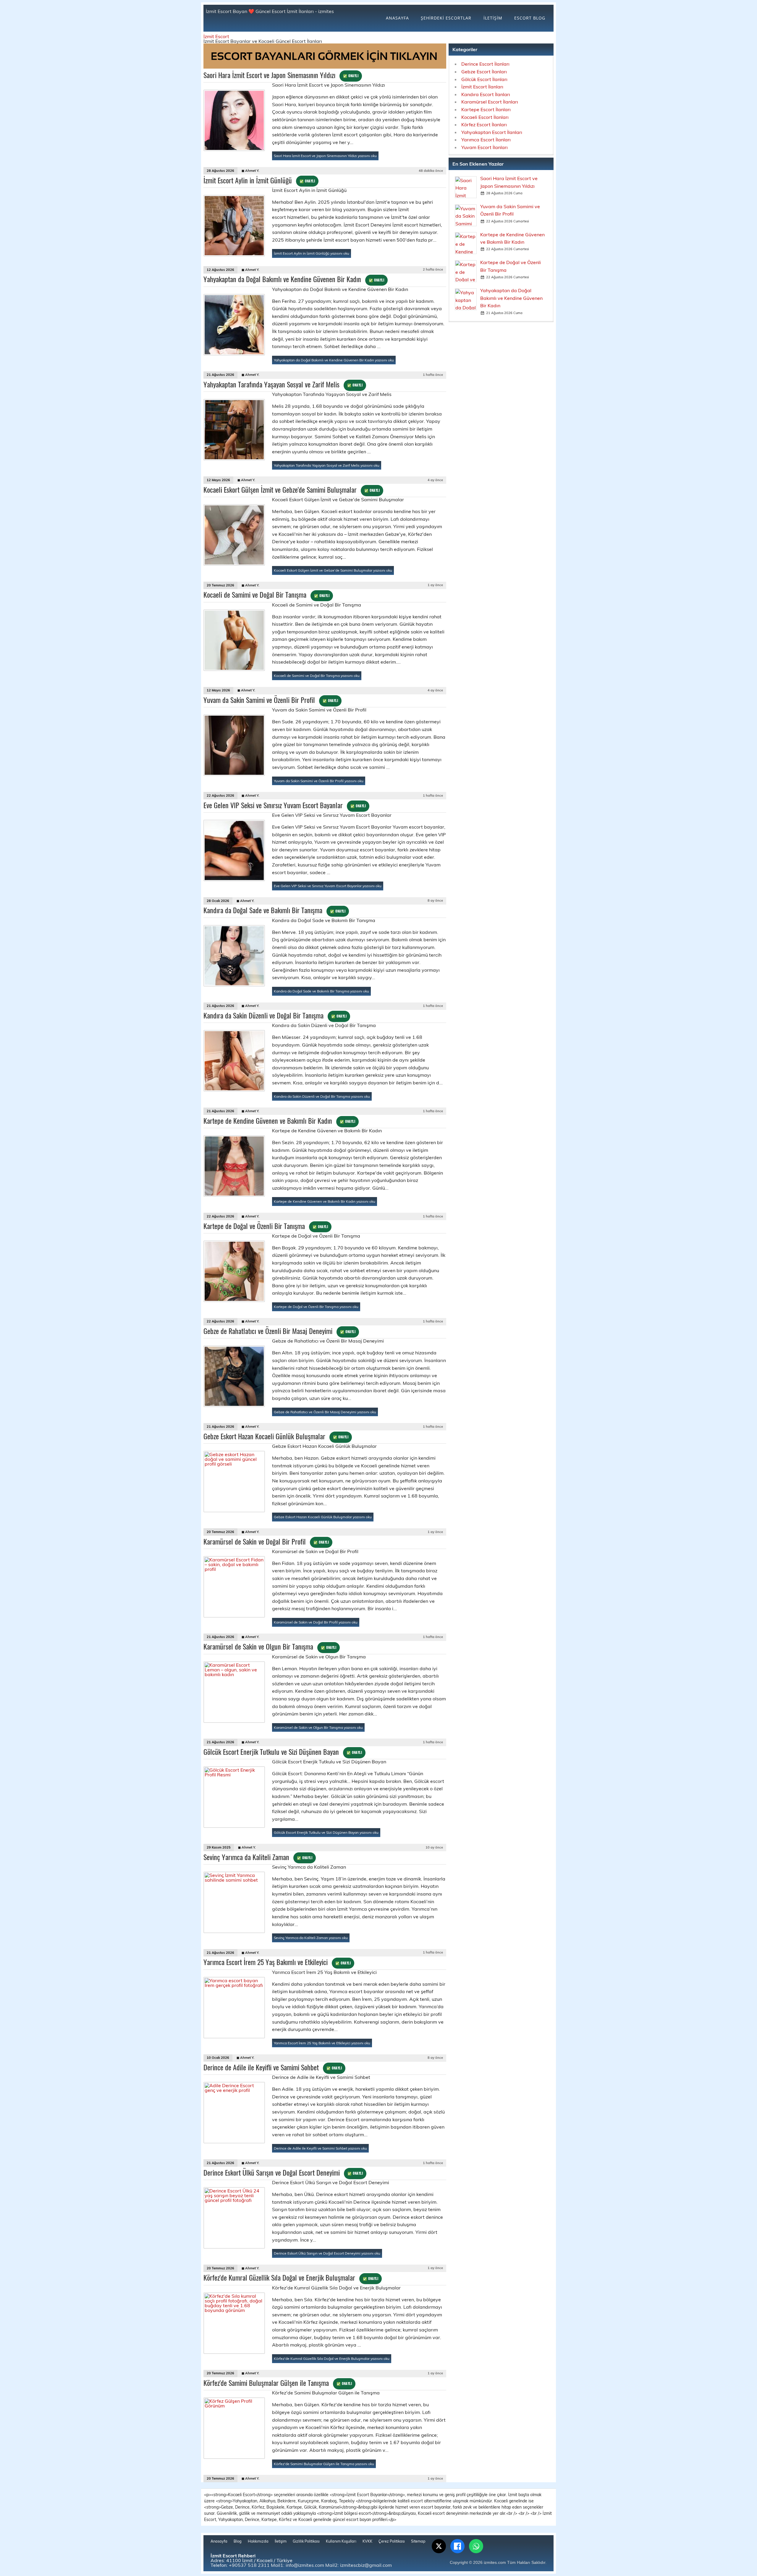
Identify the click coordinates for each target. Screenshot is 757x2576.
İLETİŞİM (493, 18)
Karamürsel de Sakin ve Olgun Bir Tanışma (270, 1646)
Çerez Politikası (392, 2541)
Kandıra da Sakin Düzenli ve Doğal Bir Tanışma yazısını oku (322, 1096)
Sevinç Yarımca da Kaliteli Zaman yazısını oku (311, 1938)
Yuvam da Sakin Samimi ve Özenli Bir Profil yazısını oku (319, 781)
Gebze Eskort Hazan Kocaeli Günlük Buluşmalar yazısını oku (323, 1517)
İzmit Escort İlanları (482, 87)
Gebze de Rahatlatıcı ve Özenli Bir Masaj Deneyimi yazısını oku (325, 1412)
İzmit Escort (216, 36)
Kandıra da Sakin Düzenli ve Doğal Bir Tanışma (275, 1015)
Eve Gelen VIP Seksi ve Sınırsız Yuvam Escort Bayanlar (285, 805)
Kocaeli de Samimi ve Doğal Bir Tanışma (266, 594)
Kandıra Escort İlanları (486, 94)
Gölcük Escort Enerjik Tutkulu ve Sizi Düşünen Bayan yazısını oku (326, 1832)
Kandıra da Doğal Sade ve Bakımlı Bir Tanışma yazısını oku (321, 991)
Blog (238, 2541)
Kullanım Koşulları (341, 2541)
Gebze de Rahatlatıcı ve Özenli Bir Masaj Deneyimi (279, 1331)
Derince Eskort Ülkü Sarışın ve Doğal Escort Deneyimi (283, 2172)
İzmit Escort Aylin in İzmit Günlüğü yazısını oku (312, 253)
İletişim (281, 2541)
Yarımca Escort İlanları (486, 140)
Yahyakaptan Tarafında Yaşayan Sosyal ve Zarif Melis (283, 384)
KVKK (367, 2541)
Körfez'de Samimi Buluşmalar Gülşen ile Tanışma (278, 2383)
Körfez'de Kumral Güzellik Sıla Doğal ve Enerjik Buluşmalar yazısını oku (332, 2358)
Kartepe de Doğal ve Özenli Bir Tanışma (266, 1226)
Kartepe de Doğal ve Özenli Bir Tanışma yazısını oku (316, 1307)
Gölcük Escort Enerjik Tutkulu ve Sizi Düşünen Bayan (283, 1752)
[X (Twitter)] (439, 2546)
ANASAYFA (397, 18)
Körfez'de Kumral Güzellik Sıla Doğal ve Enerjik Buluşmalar (291, 2277)
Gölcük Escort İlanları (484, 79)
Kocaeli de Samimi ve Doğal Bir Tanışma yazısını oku (317, 676)
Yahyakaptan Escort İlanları (492, 132)
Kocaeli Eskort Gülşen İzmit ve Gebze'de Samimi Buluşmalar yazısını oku (333, 570)
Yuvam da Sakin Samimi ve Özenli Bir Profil (271, 700)
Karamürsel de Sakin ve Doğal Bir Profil (266, 1541)
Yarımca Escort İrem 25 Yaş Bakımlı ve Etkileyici (277, 1962)
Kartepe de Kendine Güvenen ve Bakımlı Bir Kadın (279, 1120)
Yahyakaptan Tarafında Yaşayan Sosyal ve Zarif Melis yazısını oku (327, 465)
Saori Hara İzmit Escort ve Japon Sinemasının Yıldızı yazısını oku (325, 156)
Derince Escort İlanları (485, 64)
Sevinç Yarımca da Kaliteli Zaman (258, 1857)
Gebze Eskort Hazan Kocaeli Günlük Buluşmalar (276, 1436)
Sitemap (418, 2541)
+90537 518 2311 (249, 2565)
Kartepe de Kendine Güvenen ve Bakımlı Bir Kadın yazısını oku (325, 1201)
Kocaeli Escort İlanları (485, 117)
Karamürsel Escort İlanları (490, 102)
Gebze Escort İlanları (484, 72)
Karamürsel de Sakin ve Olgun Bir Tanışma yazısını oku (318, 1727)
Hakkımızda (258, 2541)
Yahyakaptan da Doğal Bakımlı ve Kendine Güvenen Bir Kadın (294, 279)
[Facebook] (457, 2546)
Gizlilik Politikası (306, 2541)
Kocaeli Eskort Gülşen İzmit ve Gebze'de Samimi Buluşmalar (292, 489)
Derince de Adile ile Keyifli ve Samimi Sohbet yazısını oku (320, 2148)
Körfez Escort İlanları (484, 124)
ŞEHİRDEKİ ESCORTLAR (446, 18)
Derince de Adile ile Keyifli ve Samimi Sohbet (273, 2067)
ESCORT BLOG (530, 18)
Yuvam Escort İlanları (485, 147)
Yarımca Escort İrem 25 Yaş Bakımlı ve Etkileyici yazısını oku (322, 2043)
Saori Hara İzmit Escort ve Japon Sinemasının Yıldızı (281, 75)
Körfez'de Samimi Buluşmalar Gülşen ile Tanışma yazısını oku (324, 2464)
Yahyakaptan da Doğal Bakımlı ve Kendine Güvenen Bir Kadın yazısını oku (334, 360)
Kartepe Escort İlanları (486, 109)
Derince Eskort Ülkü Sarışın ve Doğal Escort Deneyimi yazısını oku (327, 2253)
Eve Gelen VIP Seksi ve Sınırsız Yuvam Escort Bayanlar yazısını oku (328, 886)
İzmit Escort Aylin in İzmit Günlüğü (259, 180)
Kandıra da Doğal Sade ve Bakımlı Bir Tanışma (274, 910)
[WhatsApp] (476, 2546)
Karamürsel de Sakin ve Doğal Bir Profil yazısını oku (316, 1622)
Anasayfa (219, 2541)
